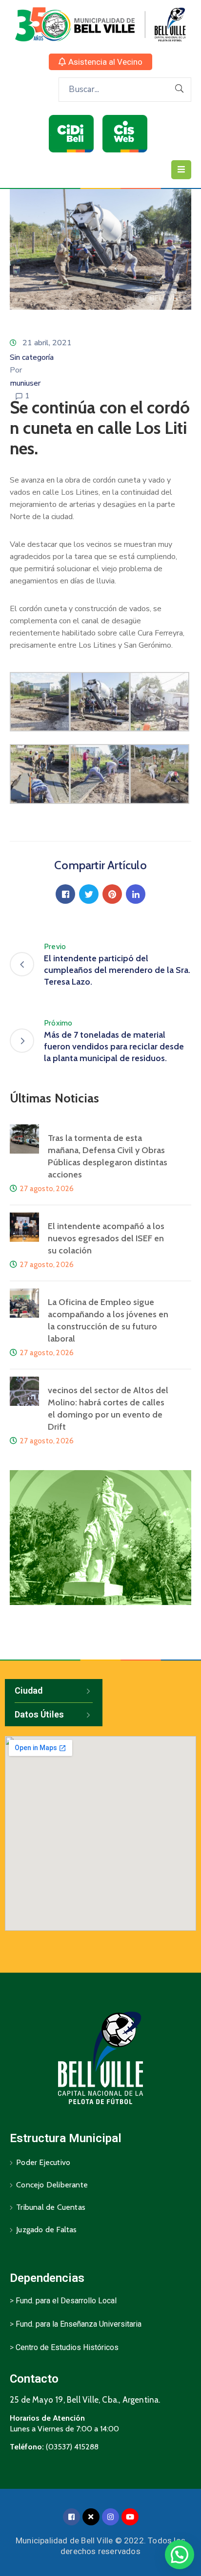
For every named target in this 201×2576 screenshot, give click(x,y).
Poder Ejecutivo (43, 2162)
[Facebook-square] (71, 2517)
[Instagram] (111, 2517)
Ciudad (29, 1690)
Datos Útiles (39, 1714)
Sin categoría (32, 357)
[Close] (91, 2517)
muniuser (25, 383)
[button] (100, 62)
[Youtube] (130, 2517)
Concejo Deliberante (52, 2185)
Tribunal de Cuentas (51, 2207)
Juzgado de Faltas (46, 2230)
